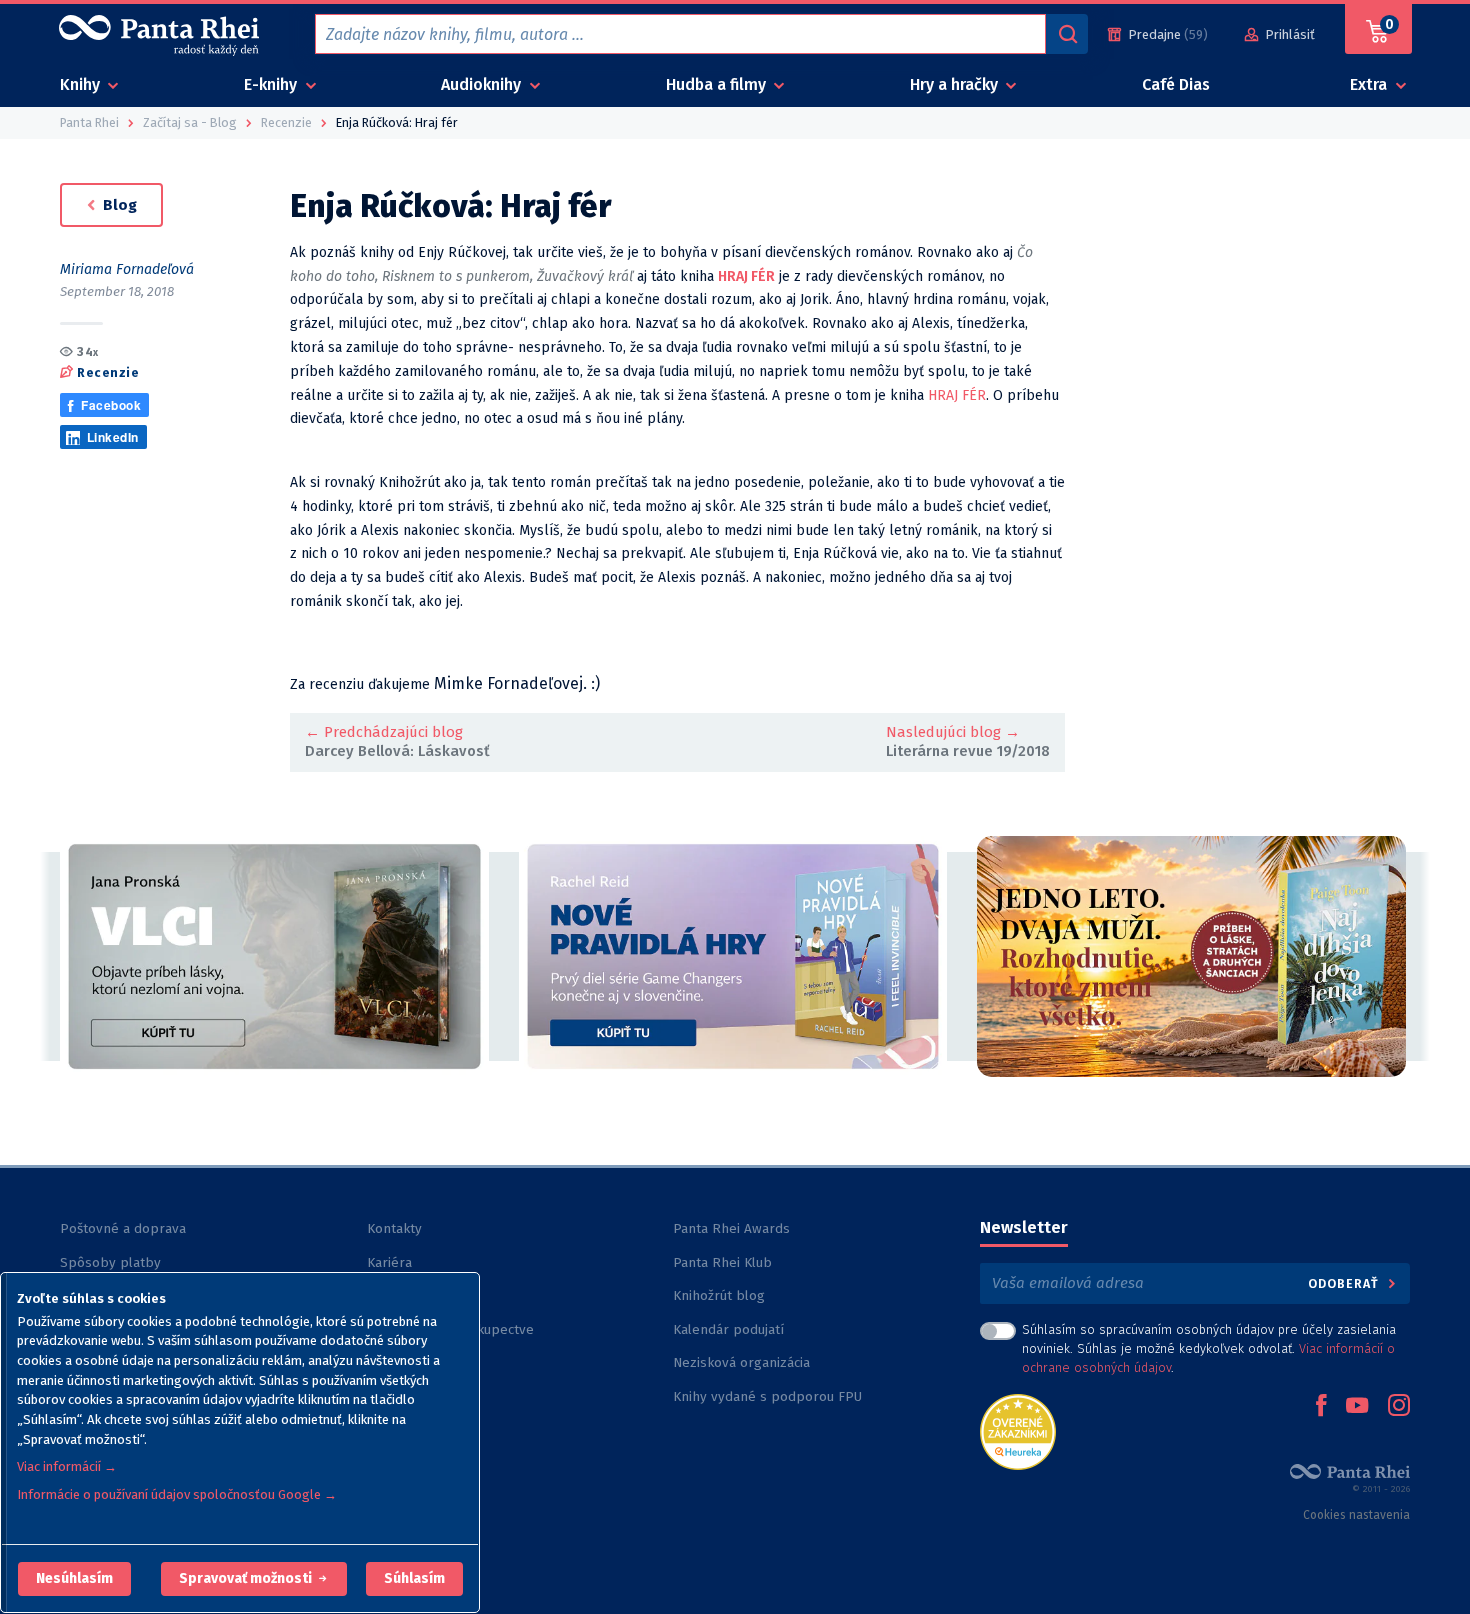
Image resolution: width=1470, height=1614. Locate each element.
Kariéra (389, 1262)
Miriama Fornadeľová (127, 269)
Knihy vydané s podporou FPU (767, 1396)
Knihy (82, 84)
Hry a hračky (956, 84)
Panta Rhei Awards (731, 1228)
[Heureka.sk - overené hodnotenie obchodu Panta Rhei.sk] (1018, 1430)
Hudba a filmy (718, 84)
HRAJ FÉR (957, 395)
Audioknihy (483, 84)
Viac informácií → (67, 1466)
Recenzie (108, 371)
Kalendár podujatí (728, 1329)
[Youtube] (1357, 1407)
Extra (1370, 84)
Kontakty (394, 1228)
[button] (74, 1579)
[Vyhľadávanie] (1067, 34)
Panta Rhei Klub (722, 1262)
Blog (118, 205)
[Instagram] (1399, 1407)
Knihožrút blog (719, 1295)
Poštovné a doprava (123, 1228)
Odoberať (1345, 1283)
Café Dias (1176, 84)
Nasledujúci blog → (953, 732)
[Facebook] (1321, 1407)
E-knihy (272, 84)
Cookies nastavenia (1356, 1515)
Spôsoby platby (110, 1262)
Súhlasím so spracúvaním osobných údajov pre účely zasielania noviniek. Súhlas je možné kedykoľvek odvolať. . (1209, 1348)
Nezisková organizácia (741, 1362)
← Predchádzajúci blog (384, 732)
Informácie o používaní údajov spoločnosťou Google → (177, 1494)
